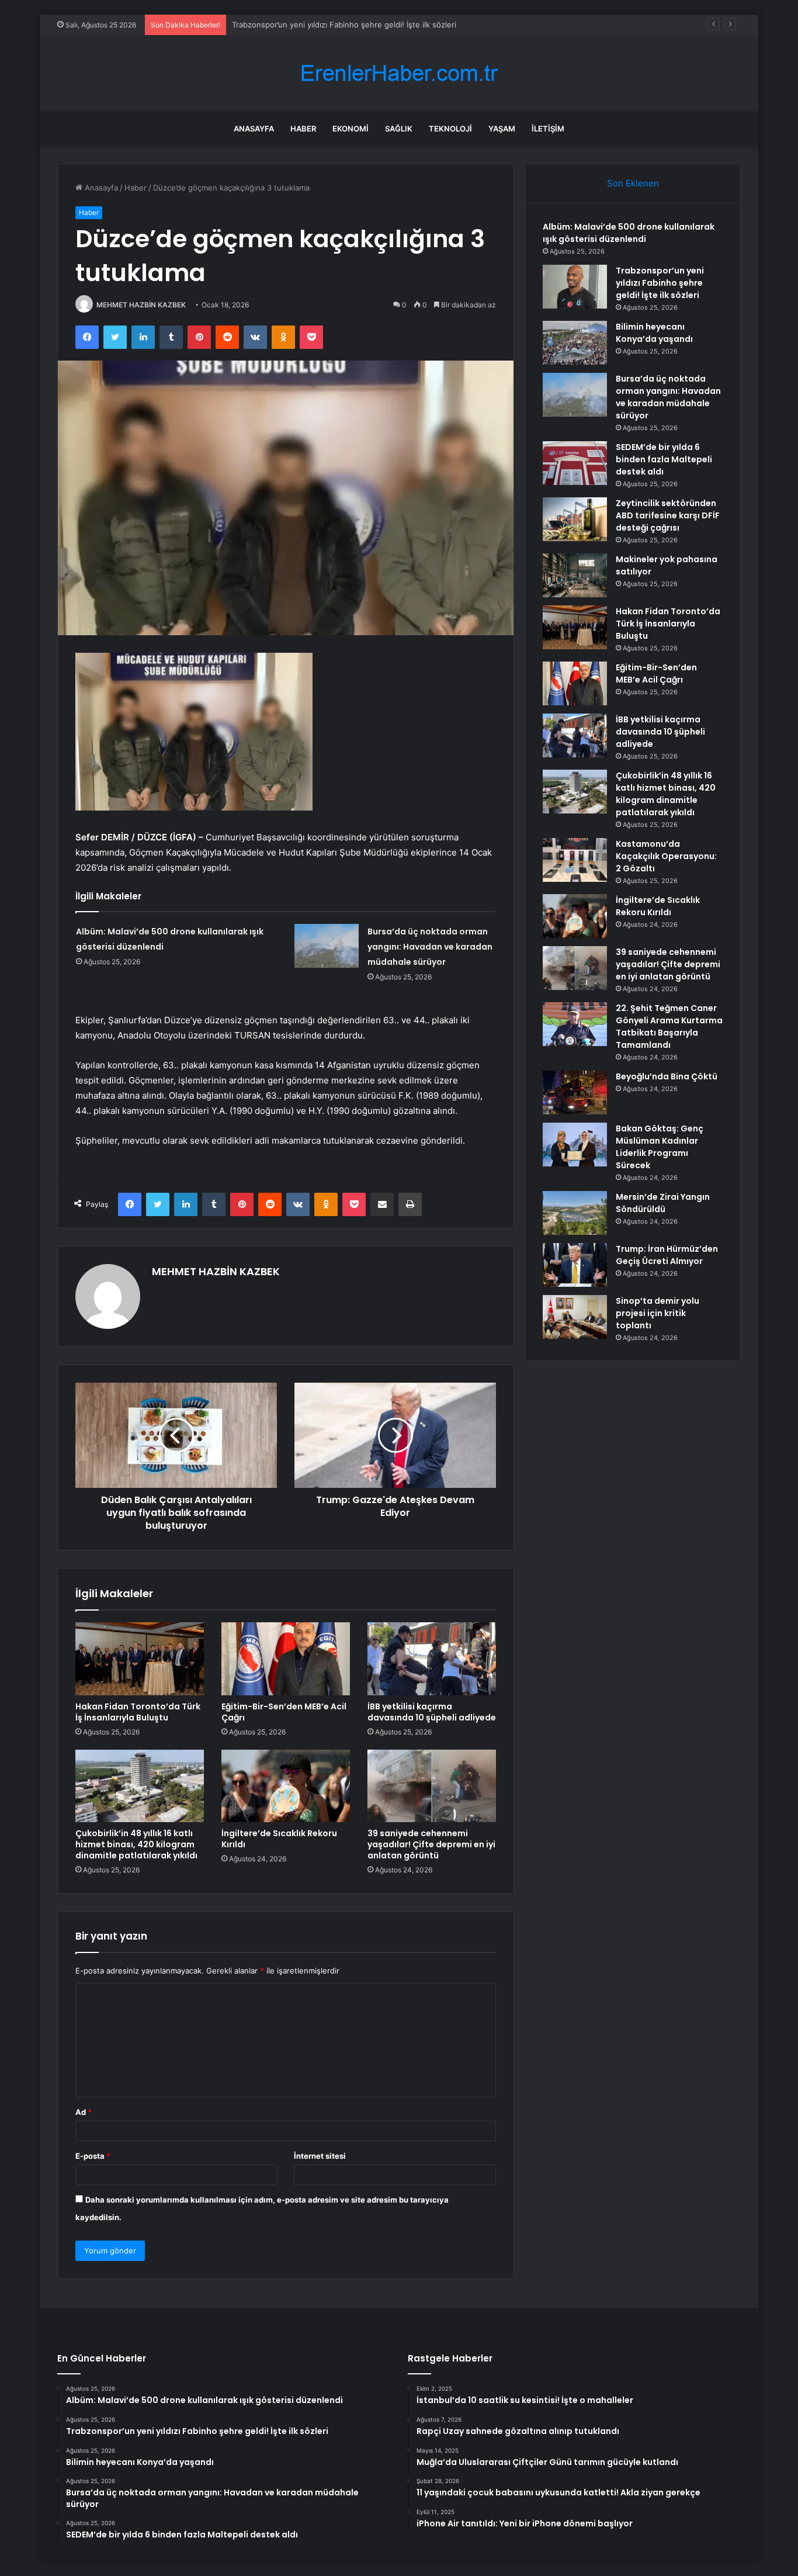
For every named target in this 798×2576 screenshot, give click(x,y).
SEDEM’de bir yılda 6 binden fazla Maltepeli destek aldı (664, 459)
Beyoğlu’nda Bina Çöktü (667, 1076)
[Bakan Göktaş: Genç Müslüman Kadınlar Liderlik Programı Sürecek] (575, 1145)
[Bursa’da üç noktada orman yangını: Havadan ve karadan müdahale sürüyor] (327, 946)
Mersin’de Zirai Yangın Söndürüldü (663, 1203)
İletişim (548, 129)
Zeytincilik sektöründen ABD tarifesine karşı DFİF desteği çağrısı (668, 515)
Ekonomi (351, 129)
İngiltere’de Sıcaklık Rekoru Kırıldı (279, 1839)
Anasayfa (254, 129)
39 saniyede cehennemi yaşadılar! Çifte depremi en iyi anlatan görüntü (431, 1844)
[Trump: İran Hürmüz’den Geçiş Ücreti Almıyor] (575, 1265)
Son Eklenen (633, 183)
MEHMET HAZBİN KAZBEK (141, 305)
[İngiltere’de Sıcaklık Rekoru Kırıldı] (286, 1786)
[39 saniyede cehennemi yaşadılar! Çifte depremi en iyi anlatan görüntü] (432, 1786)
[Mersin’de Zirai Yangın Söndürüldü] (575, 1213)
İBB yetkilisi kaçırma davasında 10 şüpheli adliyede (432, 1712)
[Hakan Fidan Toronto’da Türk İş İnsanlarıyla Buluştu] (140, 1659)
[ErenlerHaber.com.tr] (399, 73)
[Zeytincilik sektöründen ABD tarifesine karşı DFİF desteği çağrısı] (575, 519)
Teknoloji (450, 129)
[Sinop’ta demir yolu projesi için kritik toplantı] (575, 1317)
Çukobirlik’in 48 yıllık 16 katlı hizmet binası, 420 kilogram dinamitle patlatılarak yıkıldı (136, 1844)
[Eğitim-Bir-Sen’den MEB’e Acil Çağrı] (286, 1659)
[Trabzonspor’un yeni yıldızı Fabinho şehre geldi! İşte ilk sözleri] (575, 287)
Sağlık (399, 129)
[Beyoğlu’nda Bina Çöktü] (575, 1093)
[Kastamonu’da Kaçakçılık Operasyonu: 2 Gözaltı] (575, 860)
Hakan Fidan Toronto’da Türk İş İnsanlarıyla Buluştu (138, 1712)
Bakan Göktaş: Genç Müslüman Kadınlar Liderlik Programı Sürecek (660, 1147)
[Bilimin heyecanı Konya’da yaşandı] (575, 343)
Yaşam (502, 129)
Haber (303, 129)
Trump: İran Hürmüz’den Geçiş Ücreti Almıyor (667, 1255)
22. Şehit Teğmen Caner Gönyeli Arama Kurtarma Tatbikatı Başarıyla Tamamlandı (669, 1026)
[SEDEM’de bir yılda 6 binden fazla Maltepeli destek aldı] (575, 463)
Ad (84, 2112)
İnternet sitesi (320, 2156)
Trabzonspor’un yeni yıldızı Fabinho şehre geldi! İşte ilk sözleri (660, 283)
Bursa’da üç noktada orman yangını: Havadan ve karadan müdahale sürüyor (430, 947)
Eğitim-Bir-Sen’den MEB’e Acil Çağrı (284, 1712)
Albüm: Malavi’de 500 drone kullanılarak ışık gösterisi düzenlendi (629, 233)
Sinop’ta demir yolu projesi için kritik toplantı (658, 1313)
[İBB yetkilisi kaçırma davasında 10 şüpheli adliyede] (432, 1659)
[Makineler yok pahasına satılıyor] (575, 575)
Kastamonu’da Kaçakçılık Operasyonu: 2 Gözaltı (666, 856)
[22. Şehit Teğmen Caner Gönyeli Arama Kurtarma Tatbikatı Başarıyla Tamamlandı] (575, 1024)
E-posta (93, 2156)
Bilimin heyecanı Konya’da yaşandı (292, 25)
